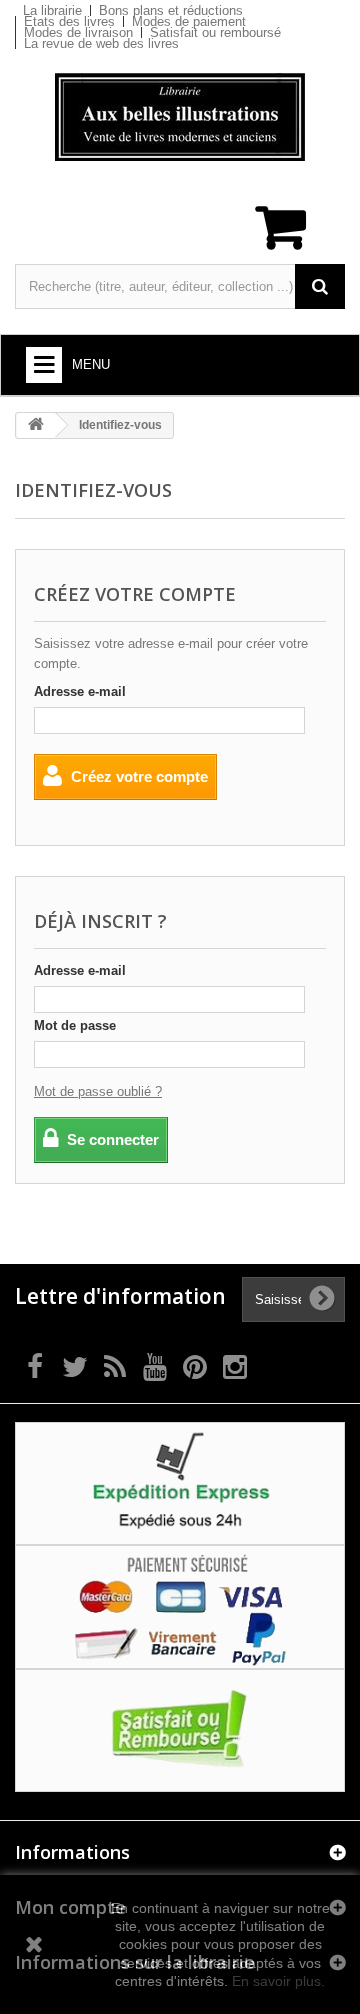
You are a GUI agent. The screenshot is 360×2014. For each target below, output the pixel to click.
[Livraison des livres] (180, 1482)
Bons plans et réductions (171, 10)
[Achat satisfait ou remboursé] (180, 1729)
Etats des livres (69, 21)
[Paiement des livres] (180, 1606)
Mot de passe (75, 1025)
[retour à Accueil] (36, 425)
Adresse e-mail (80, 691)
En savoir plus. (278, 1981)
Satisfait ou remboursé (215, 32)
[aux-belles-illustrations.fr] (180, 117)
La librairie (52, 10)
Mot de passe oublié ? (98, 1091)
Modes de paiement (189, 21)
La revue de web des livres (101, 43)
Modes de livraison (78, 32)
